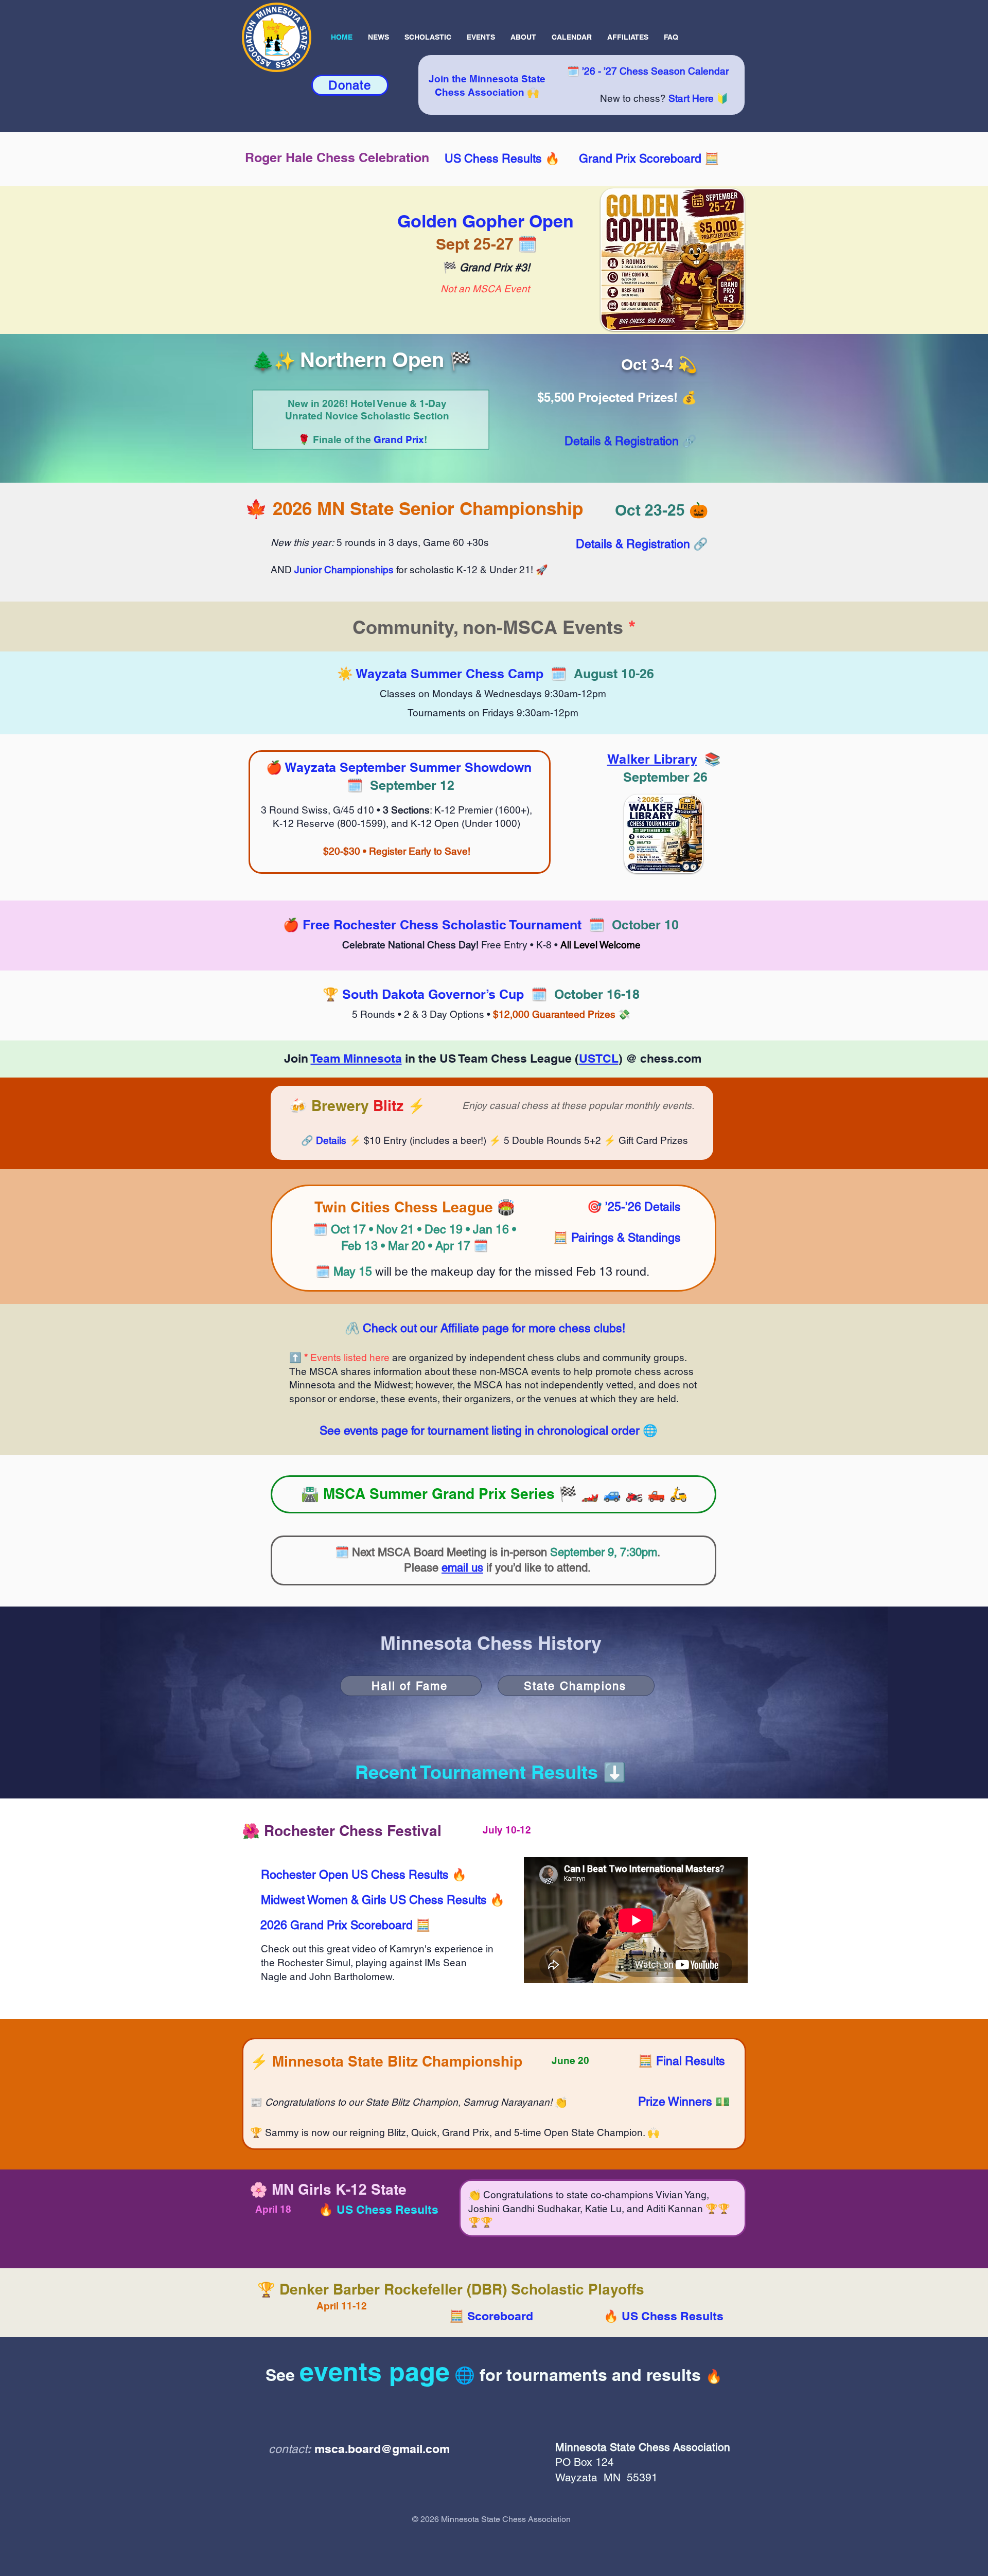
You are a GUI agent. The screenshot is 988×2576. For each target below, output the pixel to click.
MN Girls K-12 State (339, 2189)
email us (462, 1568)
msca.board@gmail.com (382, 2449)
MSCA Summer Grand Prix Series (439, 1494)
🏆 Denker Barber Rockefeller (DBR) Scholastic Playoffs (451, 2289)
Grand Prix (399, 439)
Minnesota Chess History (491, 1643)
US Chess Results (493, 158)
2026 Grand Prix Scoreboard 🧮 (346, 1925)
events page (375, 2371)
